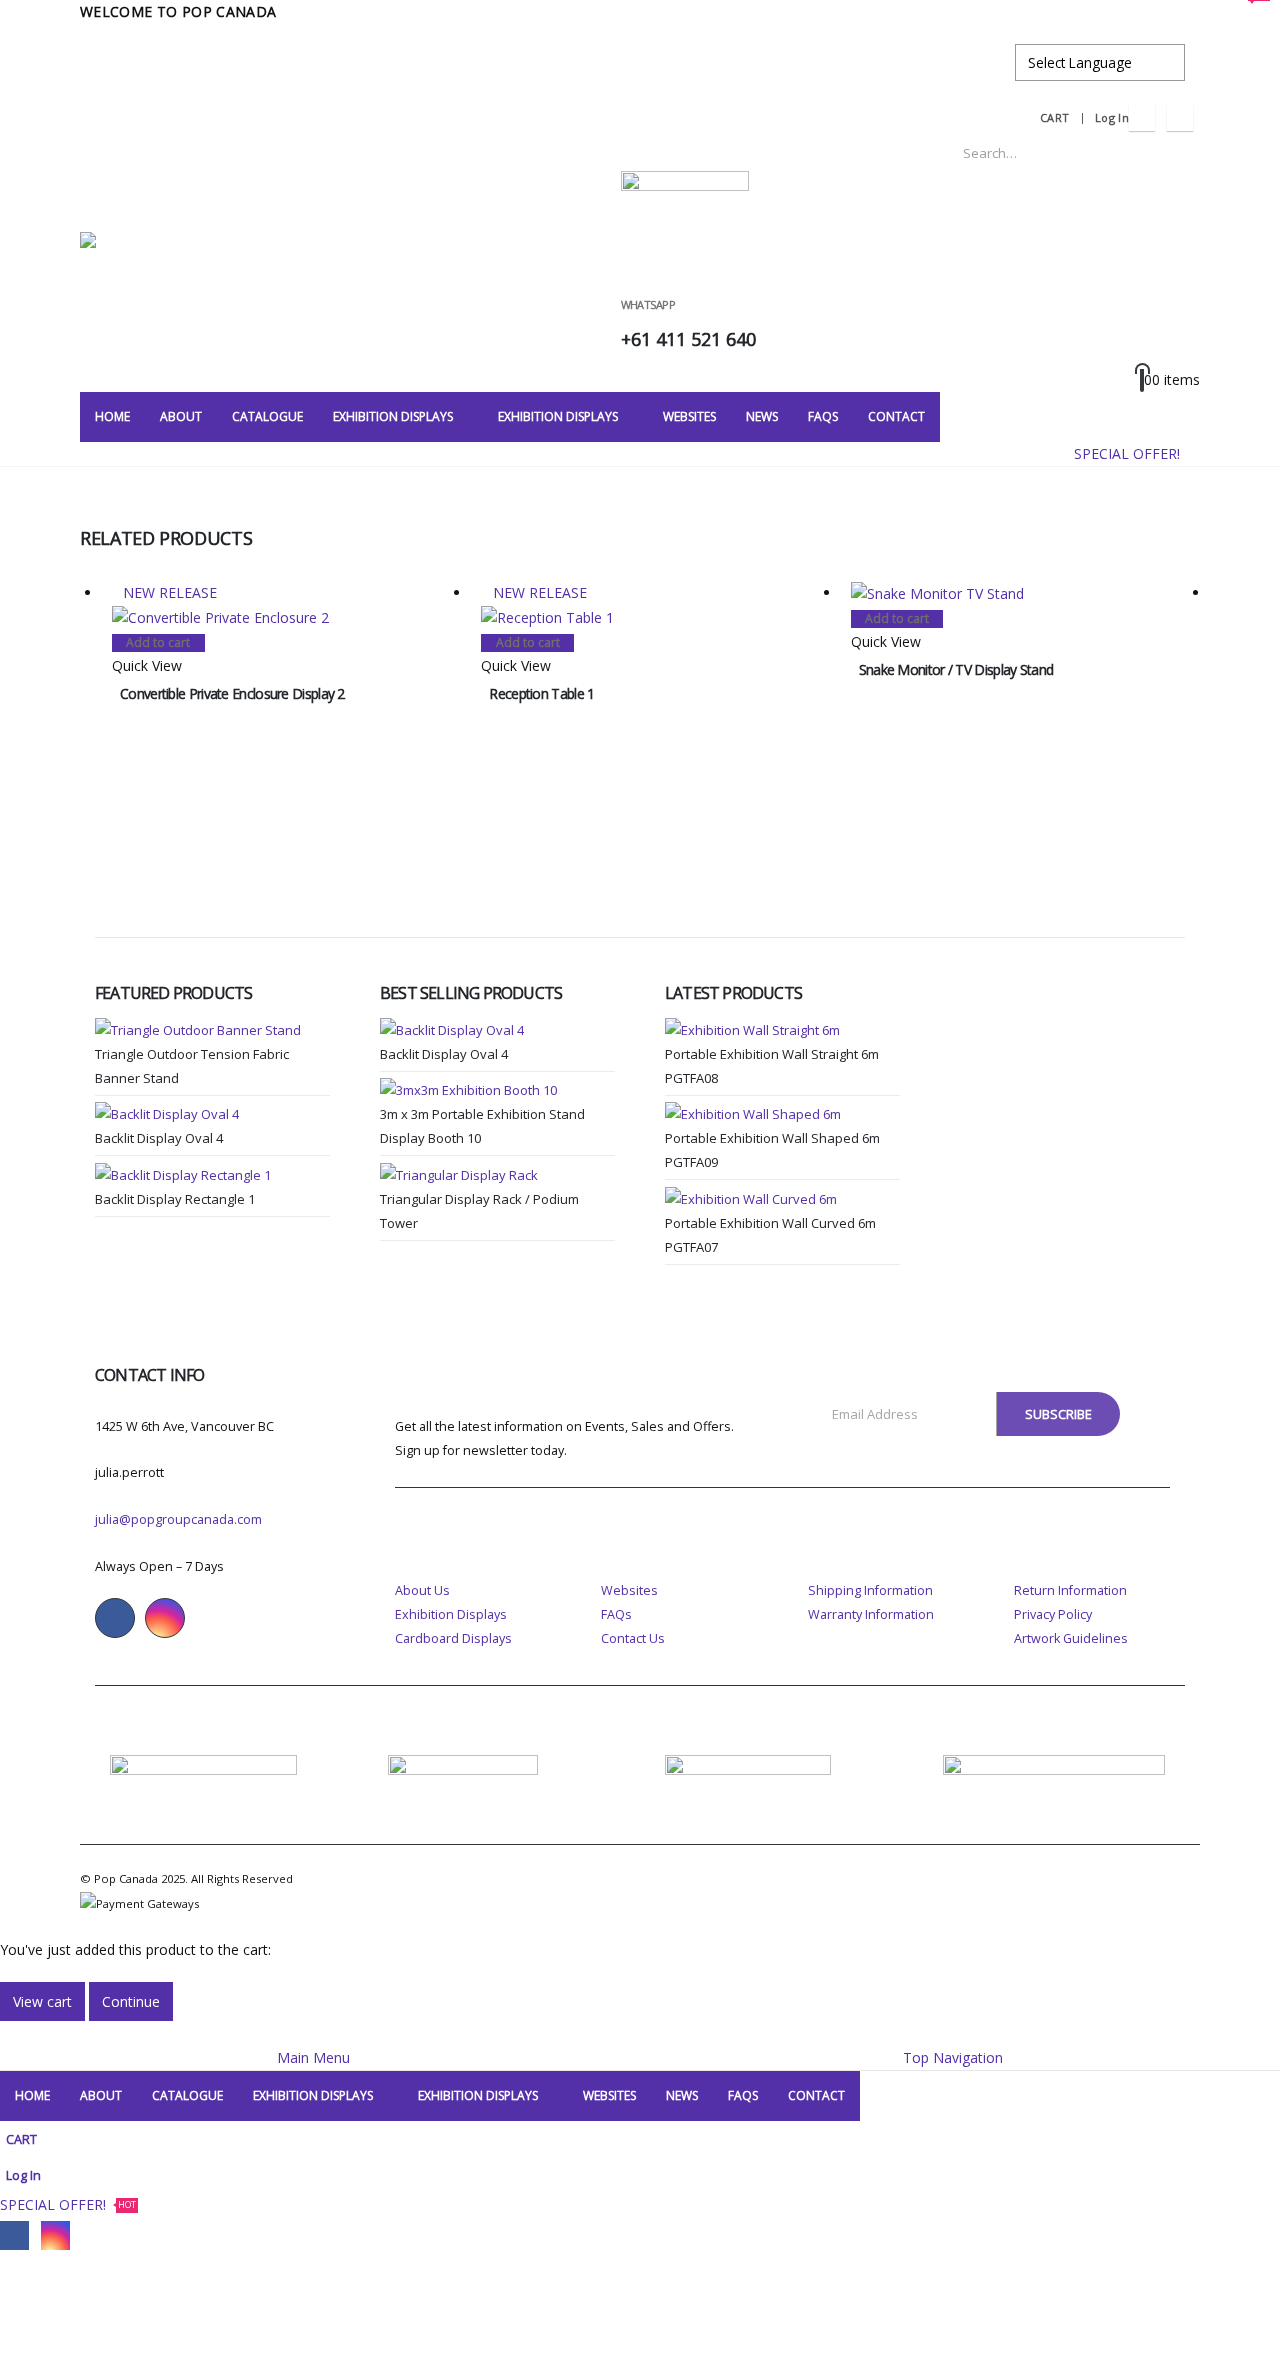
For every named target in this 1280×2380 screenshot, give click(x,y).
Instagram (165, 1618)
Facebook (115, 1618)
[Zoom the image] (203, 1766)
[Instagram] (1180, 118)
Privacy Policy (1053, 1614)
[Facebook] (1142, 118)
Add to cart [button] (158, 642)
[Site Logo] (205, 263)
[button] (12, 2032)
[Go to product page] (1025, 593)
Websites (629, 1590)
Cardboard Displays (453, 1638)
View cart (42, 2001)
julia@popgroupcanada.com (178, 1519)
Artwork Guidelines (1071, 1638)
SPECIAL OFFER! (1137, 445)
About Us (422, 1590)
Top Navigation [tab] (953, 2057)
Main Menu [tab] (313, 2057)
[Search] (1171, 153)
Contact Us (633, 1638)
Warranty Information (871, 1614)
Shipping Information (870, 1590)
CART (1054, 117)
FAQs (616, 1614)
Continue (131, 2001)
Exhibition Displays (451, 1614)
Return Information (1070, 1590)
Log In (1112, 117)
